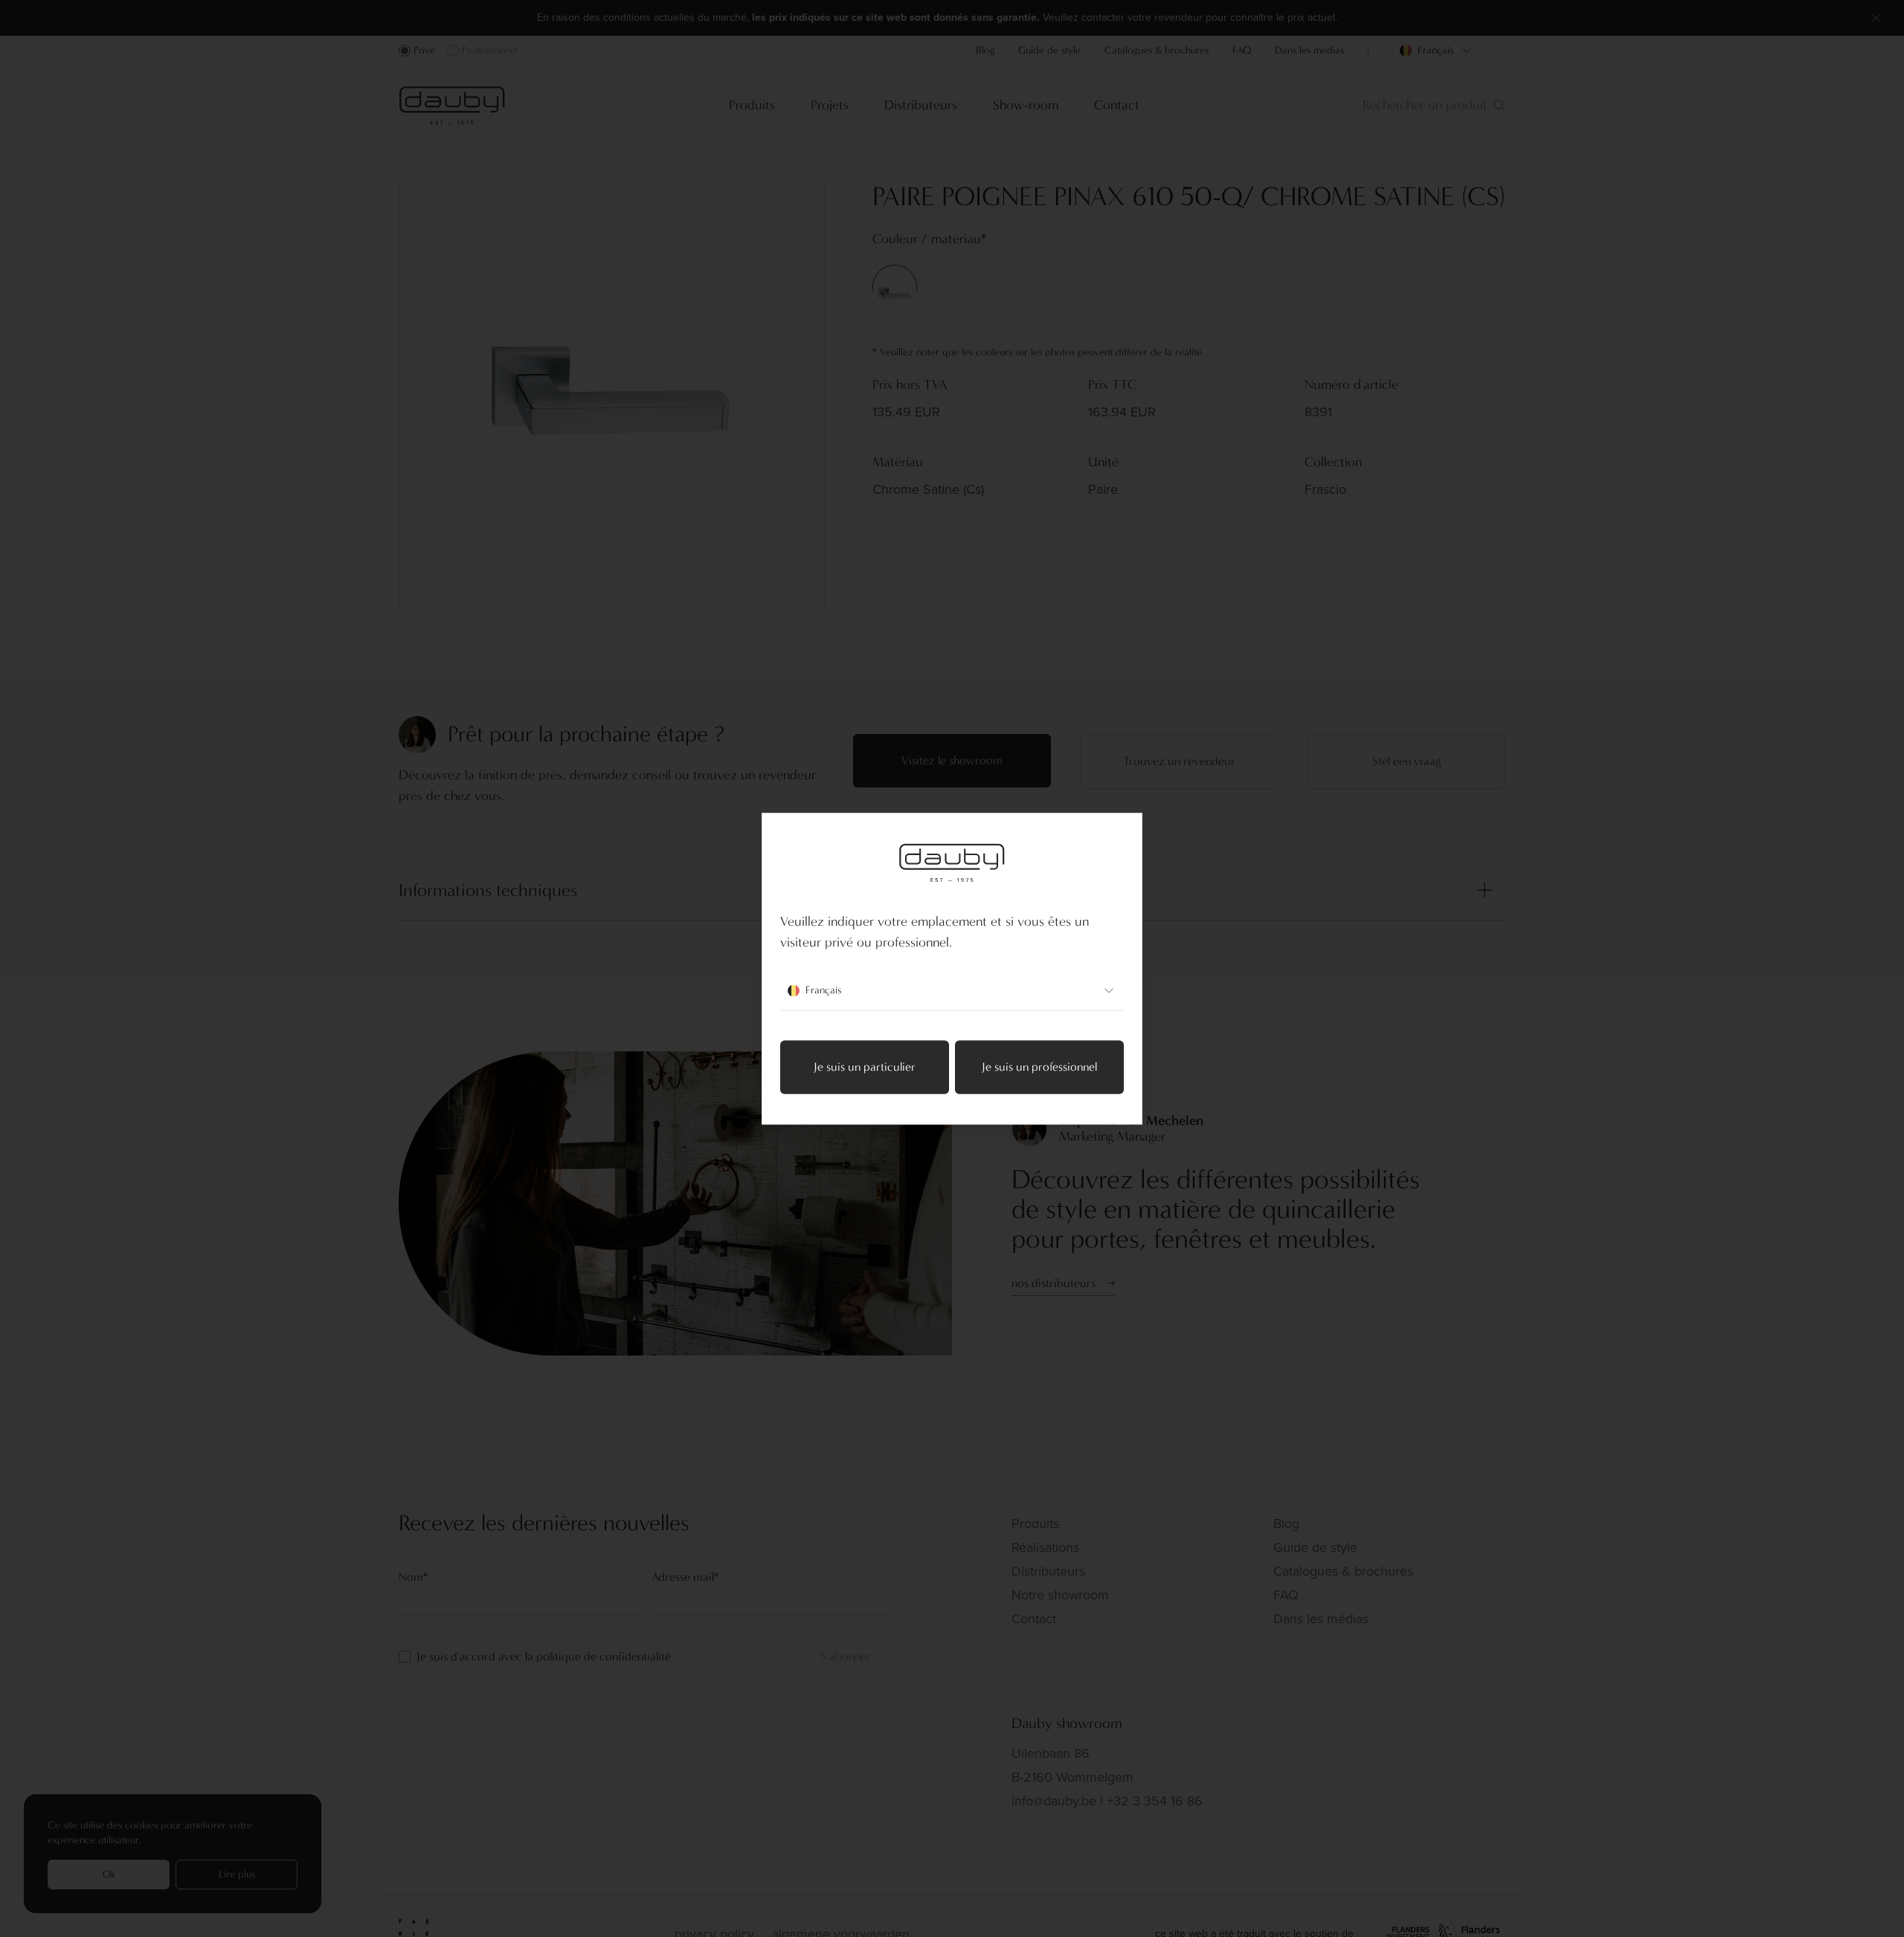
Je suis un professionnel (1039, 1067)
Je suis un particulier (865, 1067)
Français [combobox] (823, 990)
